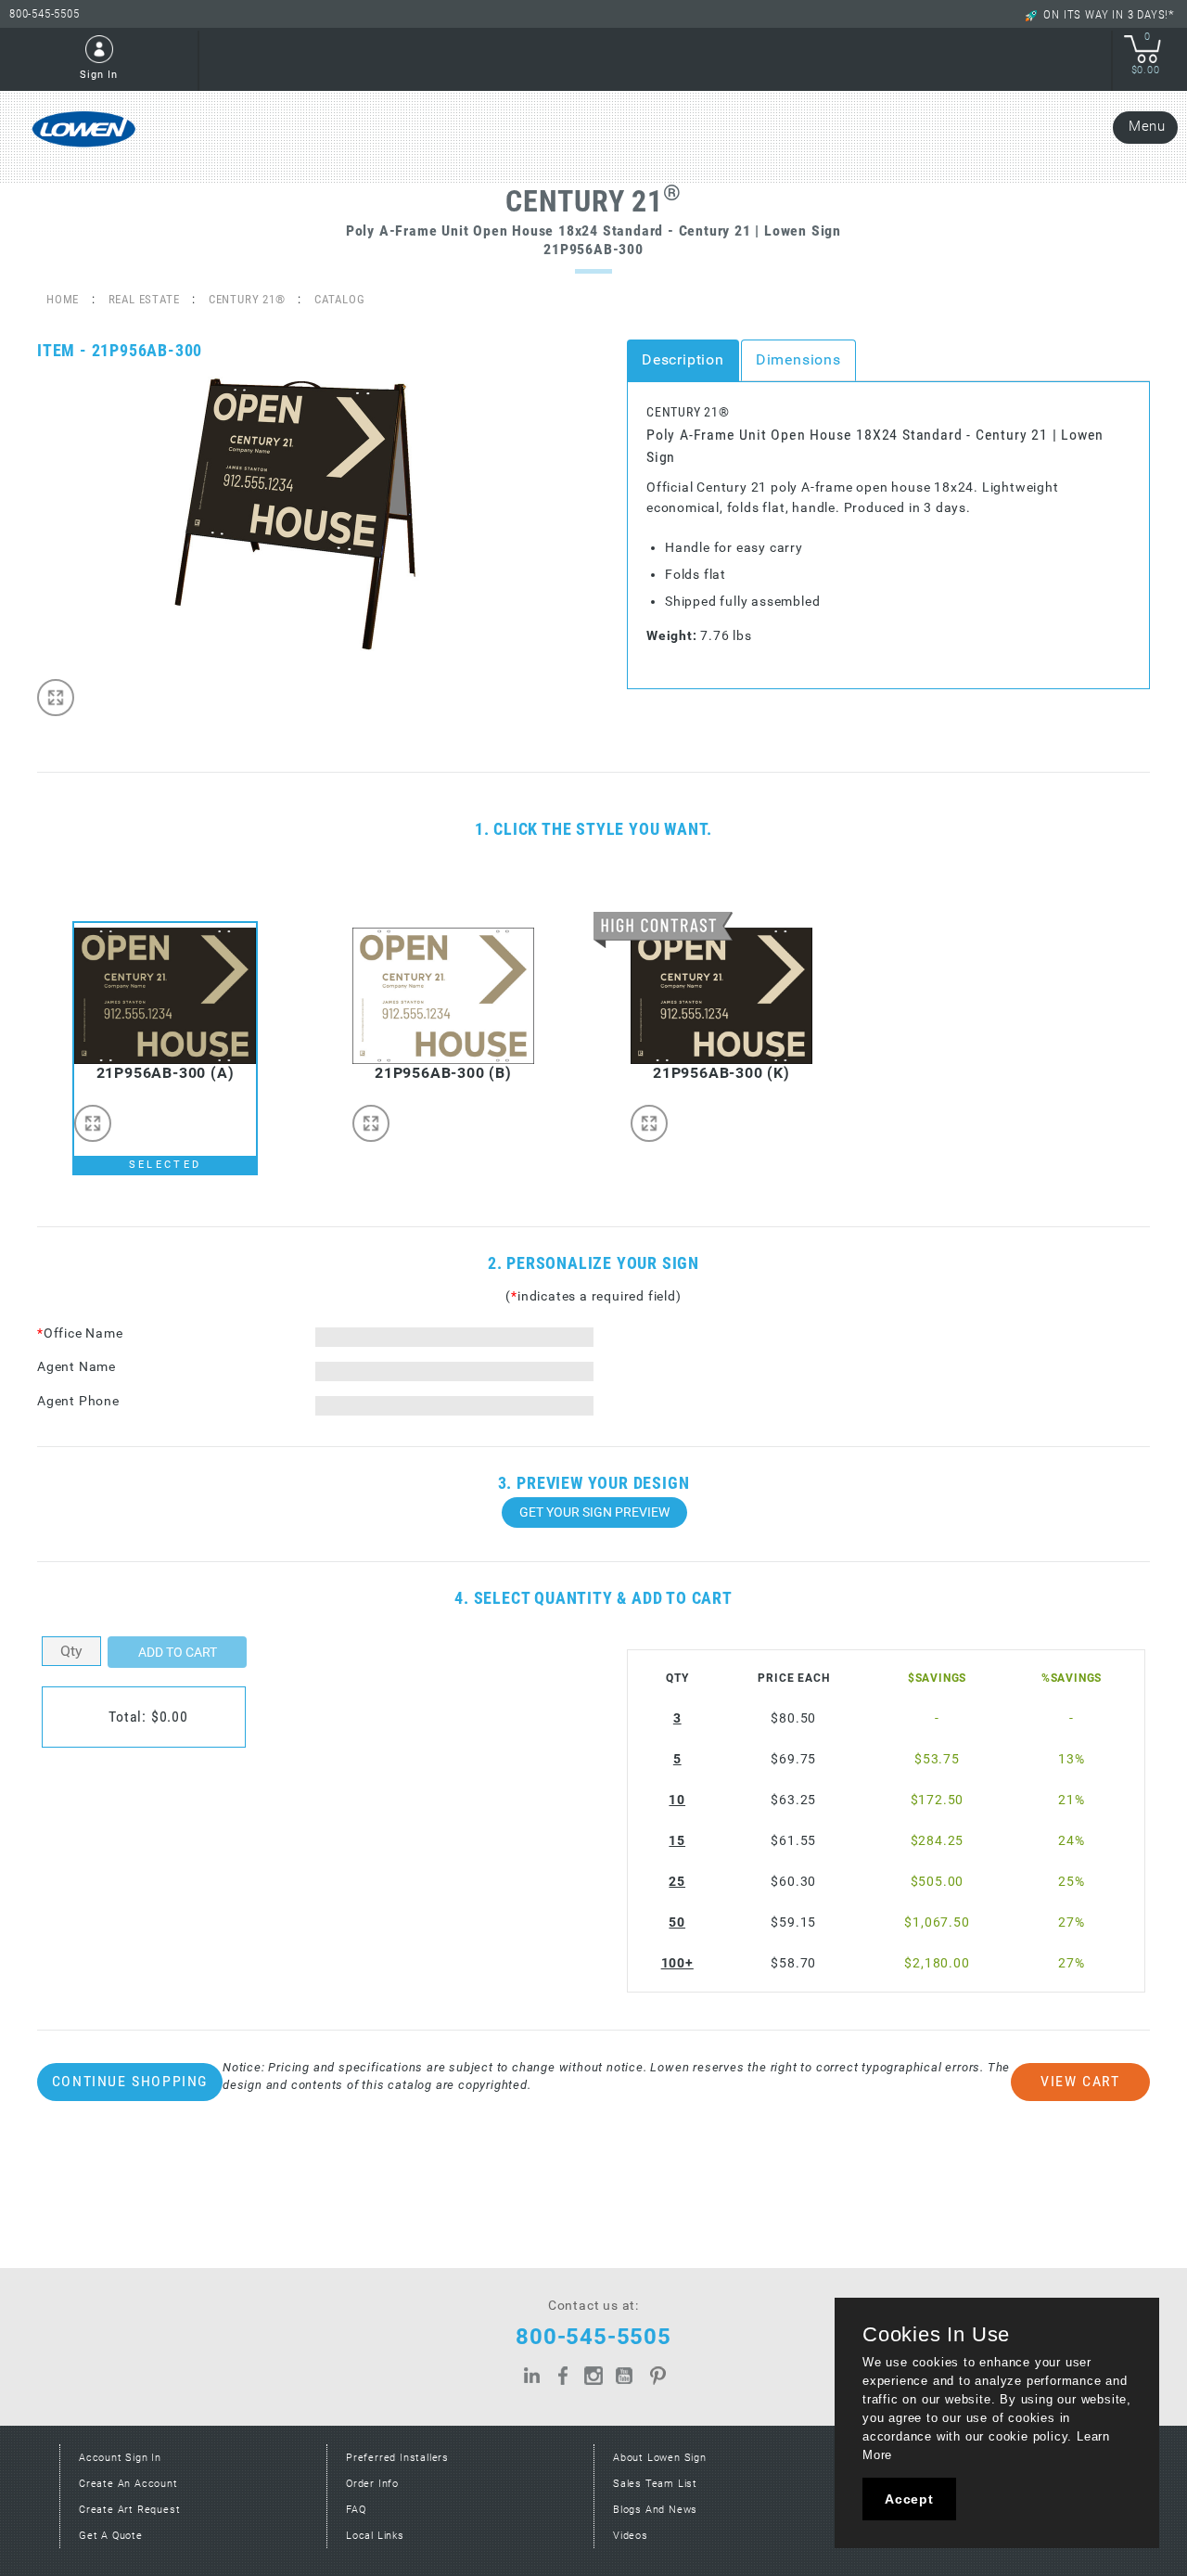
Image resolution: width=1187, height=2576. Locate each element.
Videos (631, 2536)
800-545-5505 (45, 13)
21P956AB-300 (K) (721, 1073)
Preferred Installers (397, 2458)
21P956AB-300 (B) (443, 1073)
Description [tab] (683, 359)
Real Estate (144, 299)
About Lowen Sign (660, 2458)
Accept (909, 2499)
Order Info (372, 2484)
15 (677, 1841)
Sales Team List (655, 2484)
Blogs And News (655, 2510)
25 (677, 1882)
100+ (677, 1963)
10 (677, 1800)
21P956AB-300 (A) (166, 1073)
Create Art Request (129, 2510)
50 (677, 1922)
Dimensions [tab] (798, 359)
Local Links (375, 2536)
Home (63, 299)
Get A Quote (111, 2536)
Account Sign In (120, 2458)
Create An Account (128, 2484)
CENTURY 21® (247, 299)
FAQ (356, 2510)
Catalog (340, 299)
